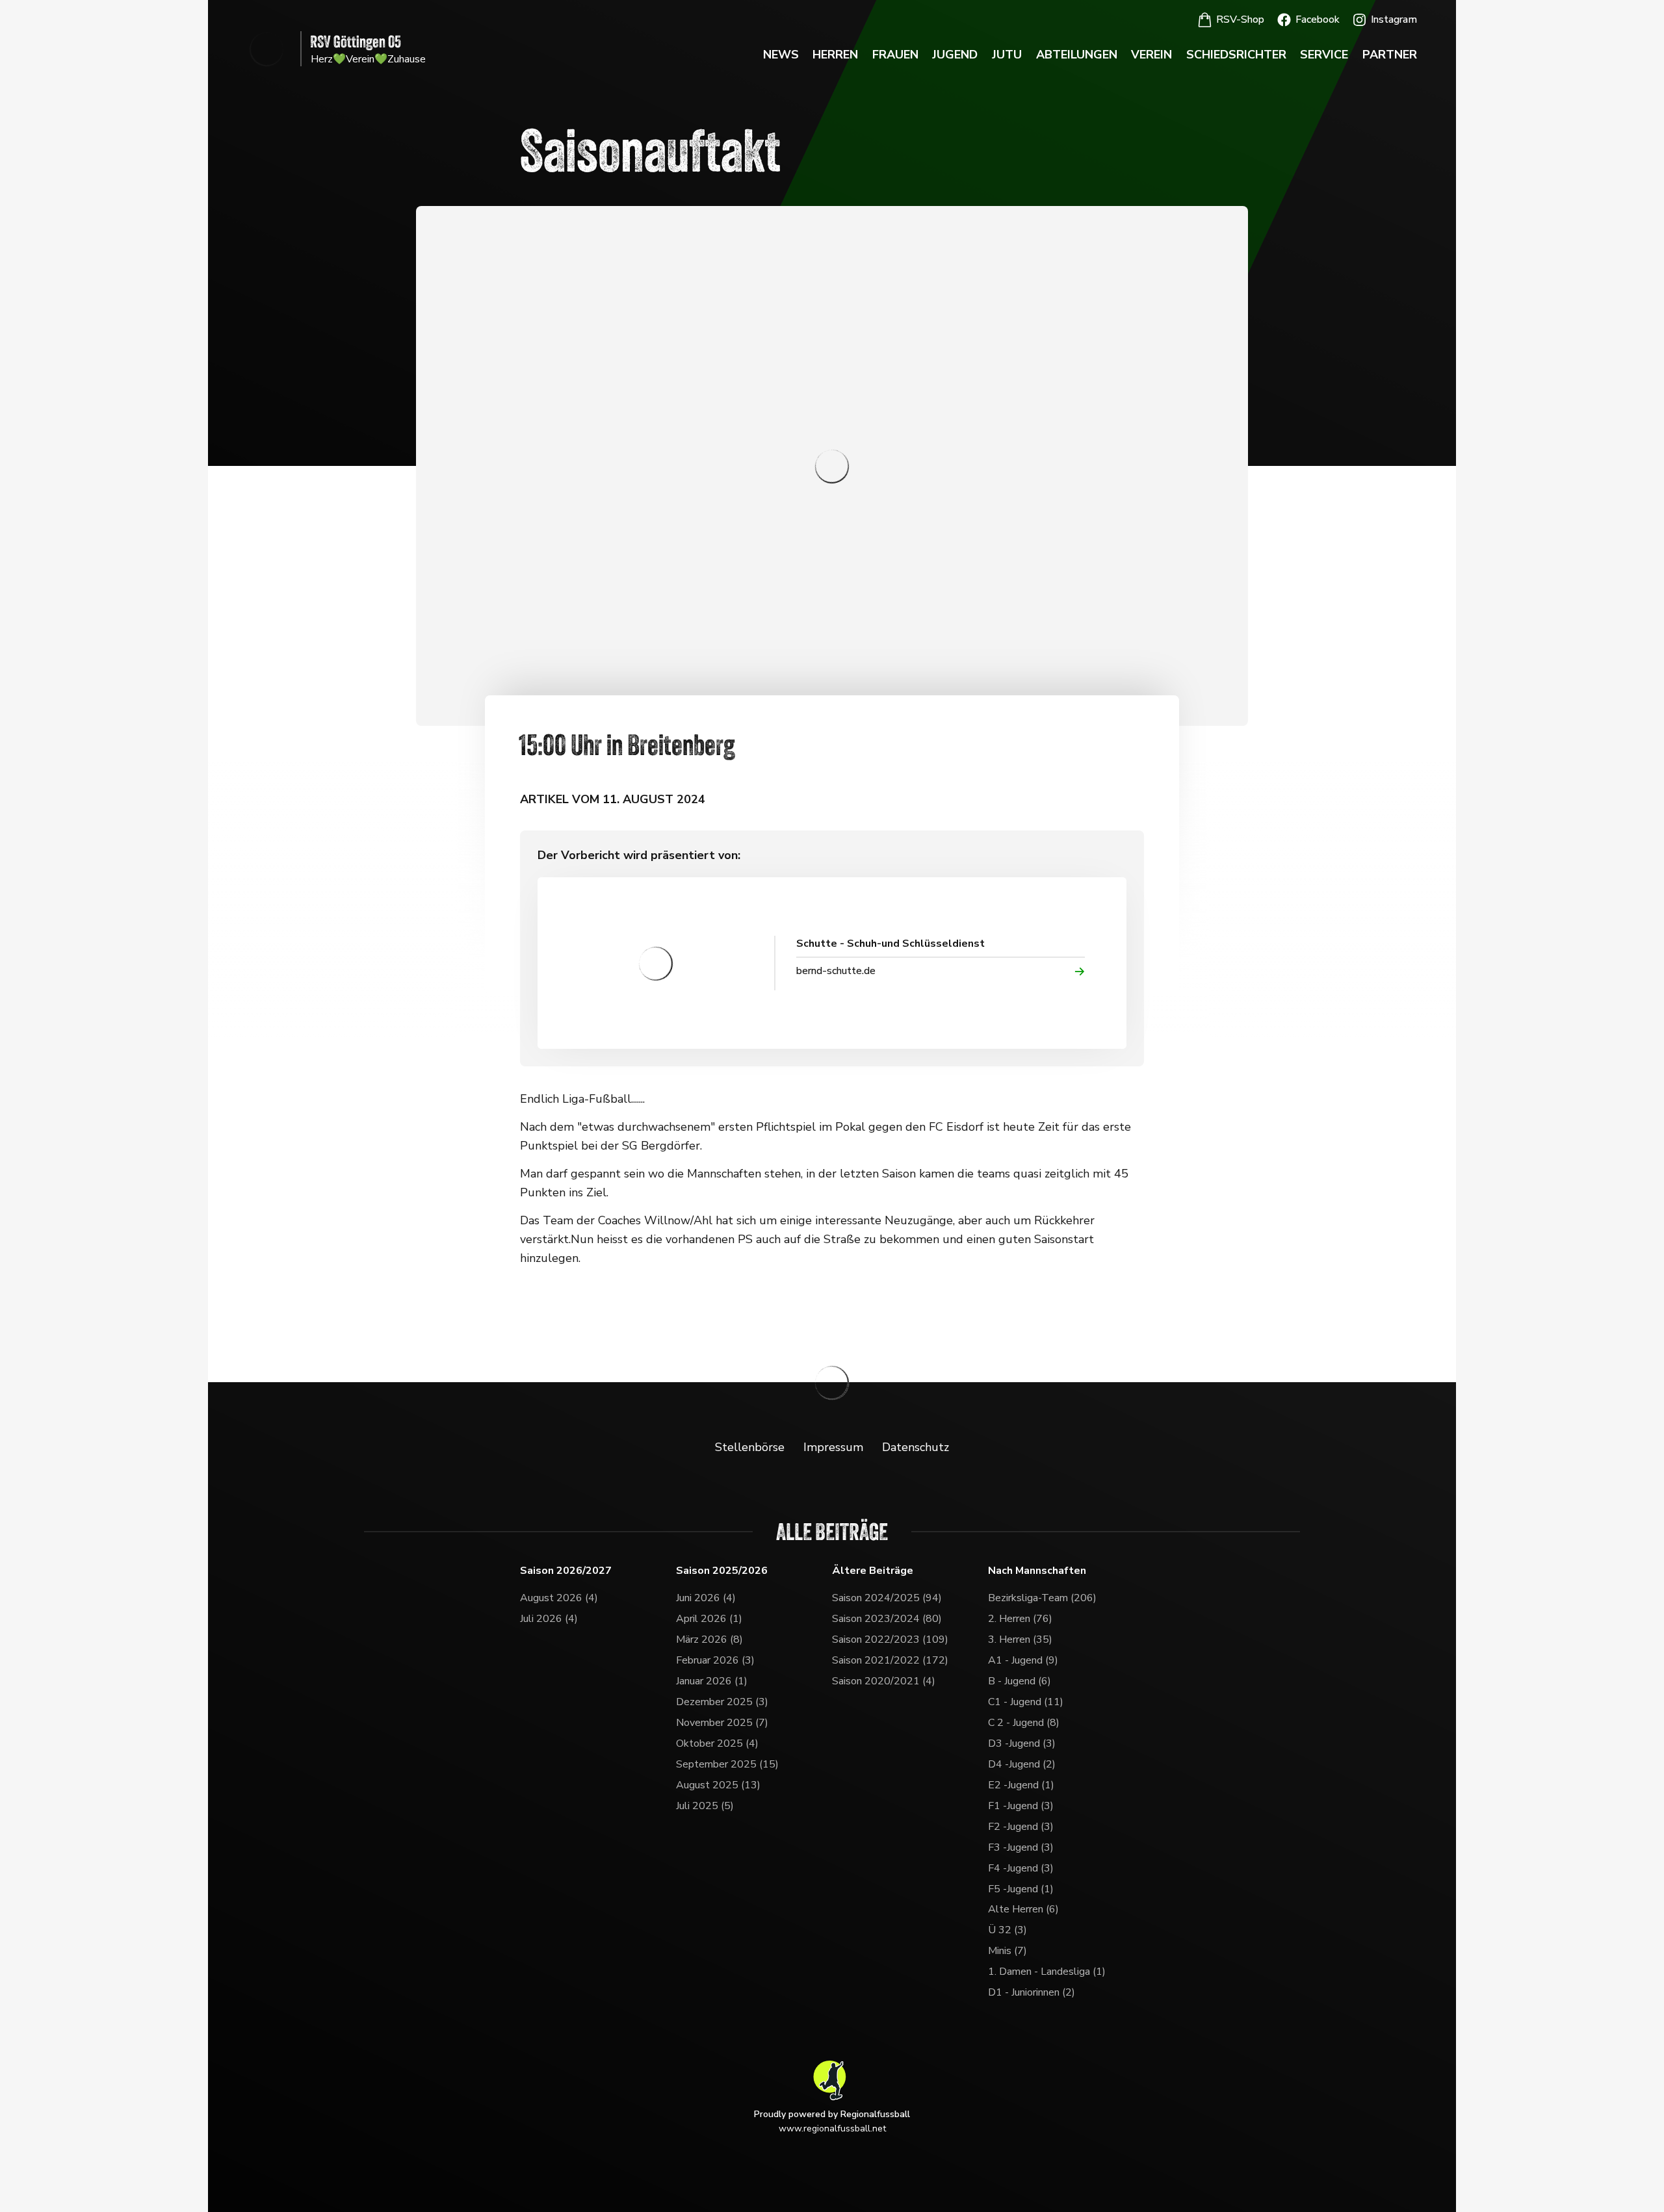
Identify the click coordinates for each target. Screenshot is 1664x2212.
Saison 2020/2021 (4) (884, 1681)
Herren (835, 55)
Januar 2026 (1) (712, 1681)
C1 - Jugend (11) (1026, 1702)
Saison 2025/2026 (722, 1571)
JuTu (1007, 55)
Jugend (955, 55)
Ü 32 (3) (1007, 1930)
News (781, 55)
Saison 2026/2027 (566, 1571)
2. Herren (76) (1020, 1619)
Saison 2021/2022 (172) (890, 1660)
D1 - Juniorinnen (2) (1032, 1992)
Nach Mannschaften (1037, 1571)
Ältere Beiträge (873, 1571)
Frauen (895, 55)
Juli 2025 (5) (705, 1806)
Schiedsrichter (1236, 55)
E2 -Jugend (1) (1021, 1785)
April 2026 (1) (709, 1619)
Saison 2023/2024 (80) (887, 1619)
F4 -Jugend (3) (1021, 1868)
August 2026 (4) (559, 1598)
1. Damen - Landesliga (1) (1047, 1972)
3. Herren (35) (1020, 1640)
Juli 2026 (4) (549, 1619)
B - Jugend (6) (1020, 1681)
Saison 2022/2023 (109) (890, 1640)
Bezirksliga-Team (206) (1042, 1598)
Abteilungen (1077, 55)
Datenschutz (916, 1447)
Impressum (833, 1447)
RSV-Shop (1240, 19)
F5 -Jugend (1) (1021, 1889)
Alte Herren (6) (1023, 1909)
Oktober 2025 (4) (717, 1743)
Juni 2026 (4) (706, 1598)
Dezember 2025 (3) (722, 1702)
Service (1324, 55)
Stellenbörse (750, 1447)
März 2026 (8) (709, 1640)
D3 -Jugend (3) (1022, 1743)
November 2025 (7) (722, 1723)
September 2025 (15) (727, 1764)
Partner (1390, 55)
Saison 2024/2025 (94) (887, 1598)
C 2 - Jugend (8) (1024, 1723)
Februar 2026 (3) (715, 1660)
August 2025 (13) (718, 1785)
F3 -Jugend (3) (1021, 1847)
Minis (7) (1007, 1951)
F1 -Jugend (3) (1021, 1806)
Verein (1151, 55)
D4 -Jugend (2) (1022, 1764)
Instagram (1394, 19)
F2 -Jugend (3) (1021, 1827)
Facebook (1318, 19)
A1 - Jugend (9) (1023, 1660)
